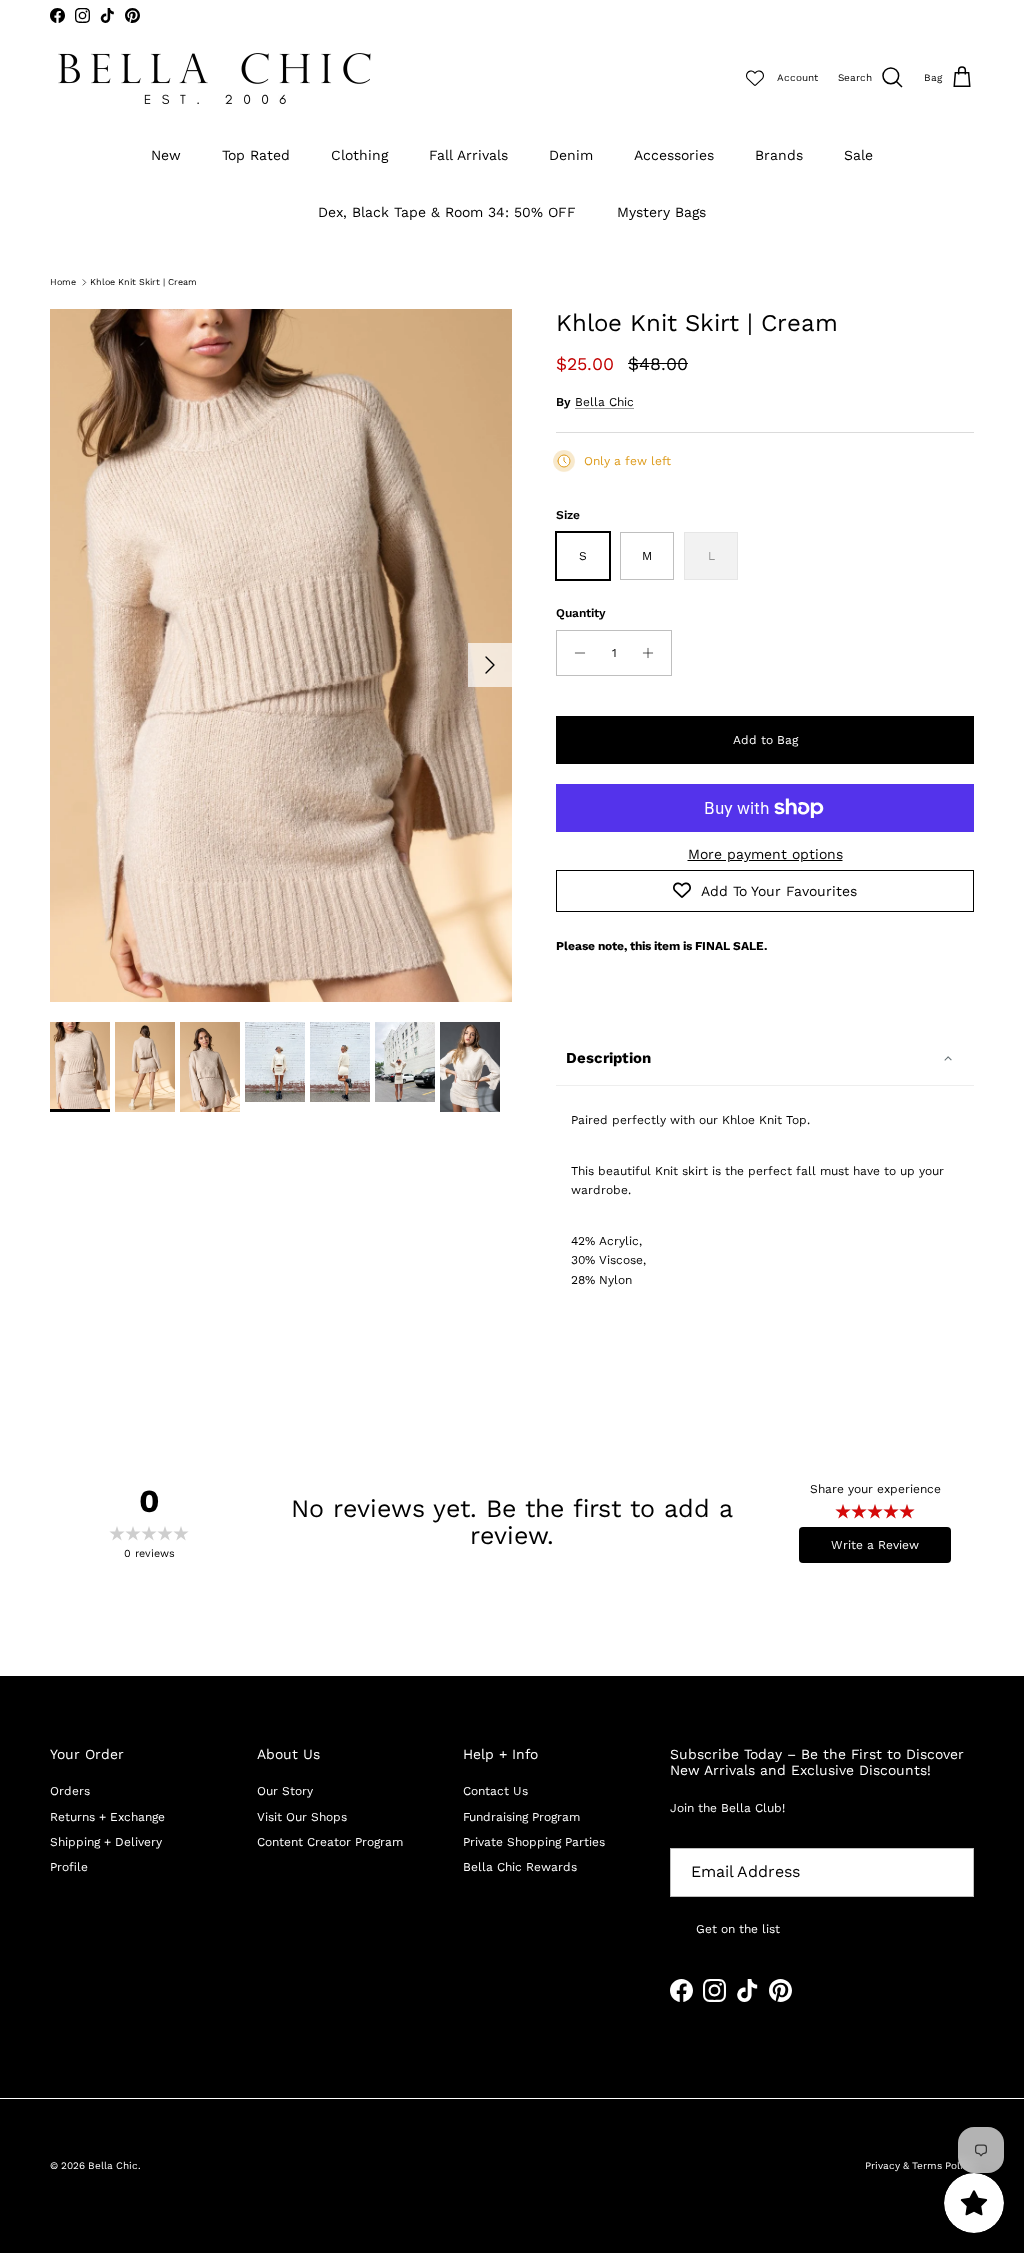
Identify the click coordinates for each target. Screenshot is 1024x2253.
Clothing (359, 155)
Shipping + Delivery (106, 1842)
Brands (779, 155)
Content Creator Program (330, 1842)
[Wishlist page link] (755, 78)
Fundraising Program (521, 1817)
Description (608, 1058)
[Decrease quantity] (574, 653)
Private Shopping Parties (534, 1842)
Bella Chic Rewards (520, 1867)
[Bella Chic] (215, 78)
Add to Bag (765, 740)
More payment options (765, 854)
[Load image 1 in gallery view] (281, 655)
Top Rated (256, 155)
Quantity (581, 613)
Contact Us (495, 1791)
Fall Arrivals (468, 155)
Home (63, 282)
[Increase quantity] (653, 653)
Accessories (674, 155)
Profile (69, 1867)
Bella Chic (604, 402)
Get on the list (738, 1929)
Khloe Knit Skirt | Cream (143, 282)
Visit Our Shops (302, 1817)
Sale (858, 155)
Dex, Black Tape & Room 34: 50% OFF (447, 212)
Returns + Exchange (107, 1817)
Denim (571, 155)
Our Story (285, 1791)
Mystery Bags (661, 212)
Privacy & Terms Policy (919, 2165)
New (166, 155)
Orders (70, 1791)
